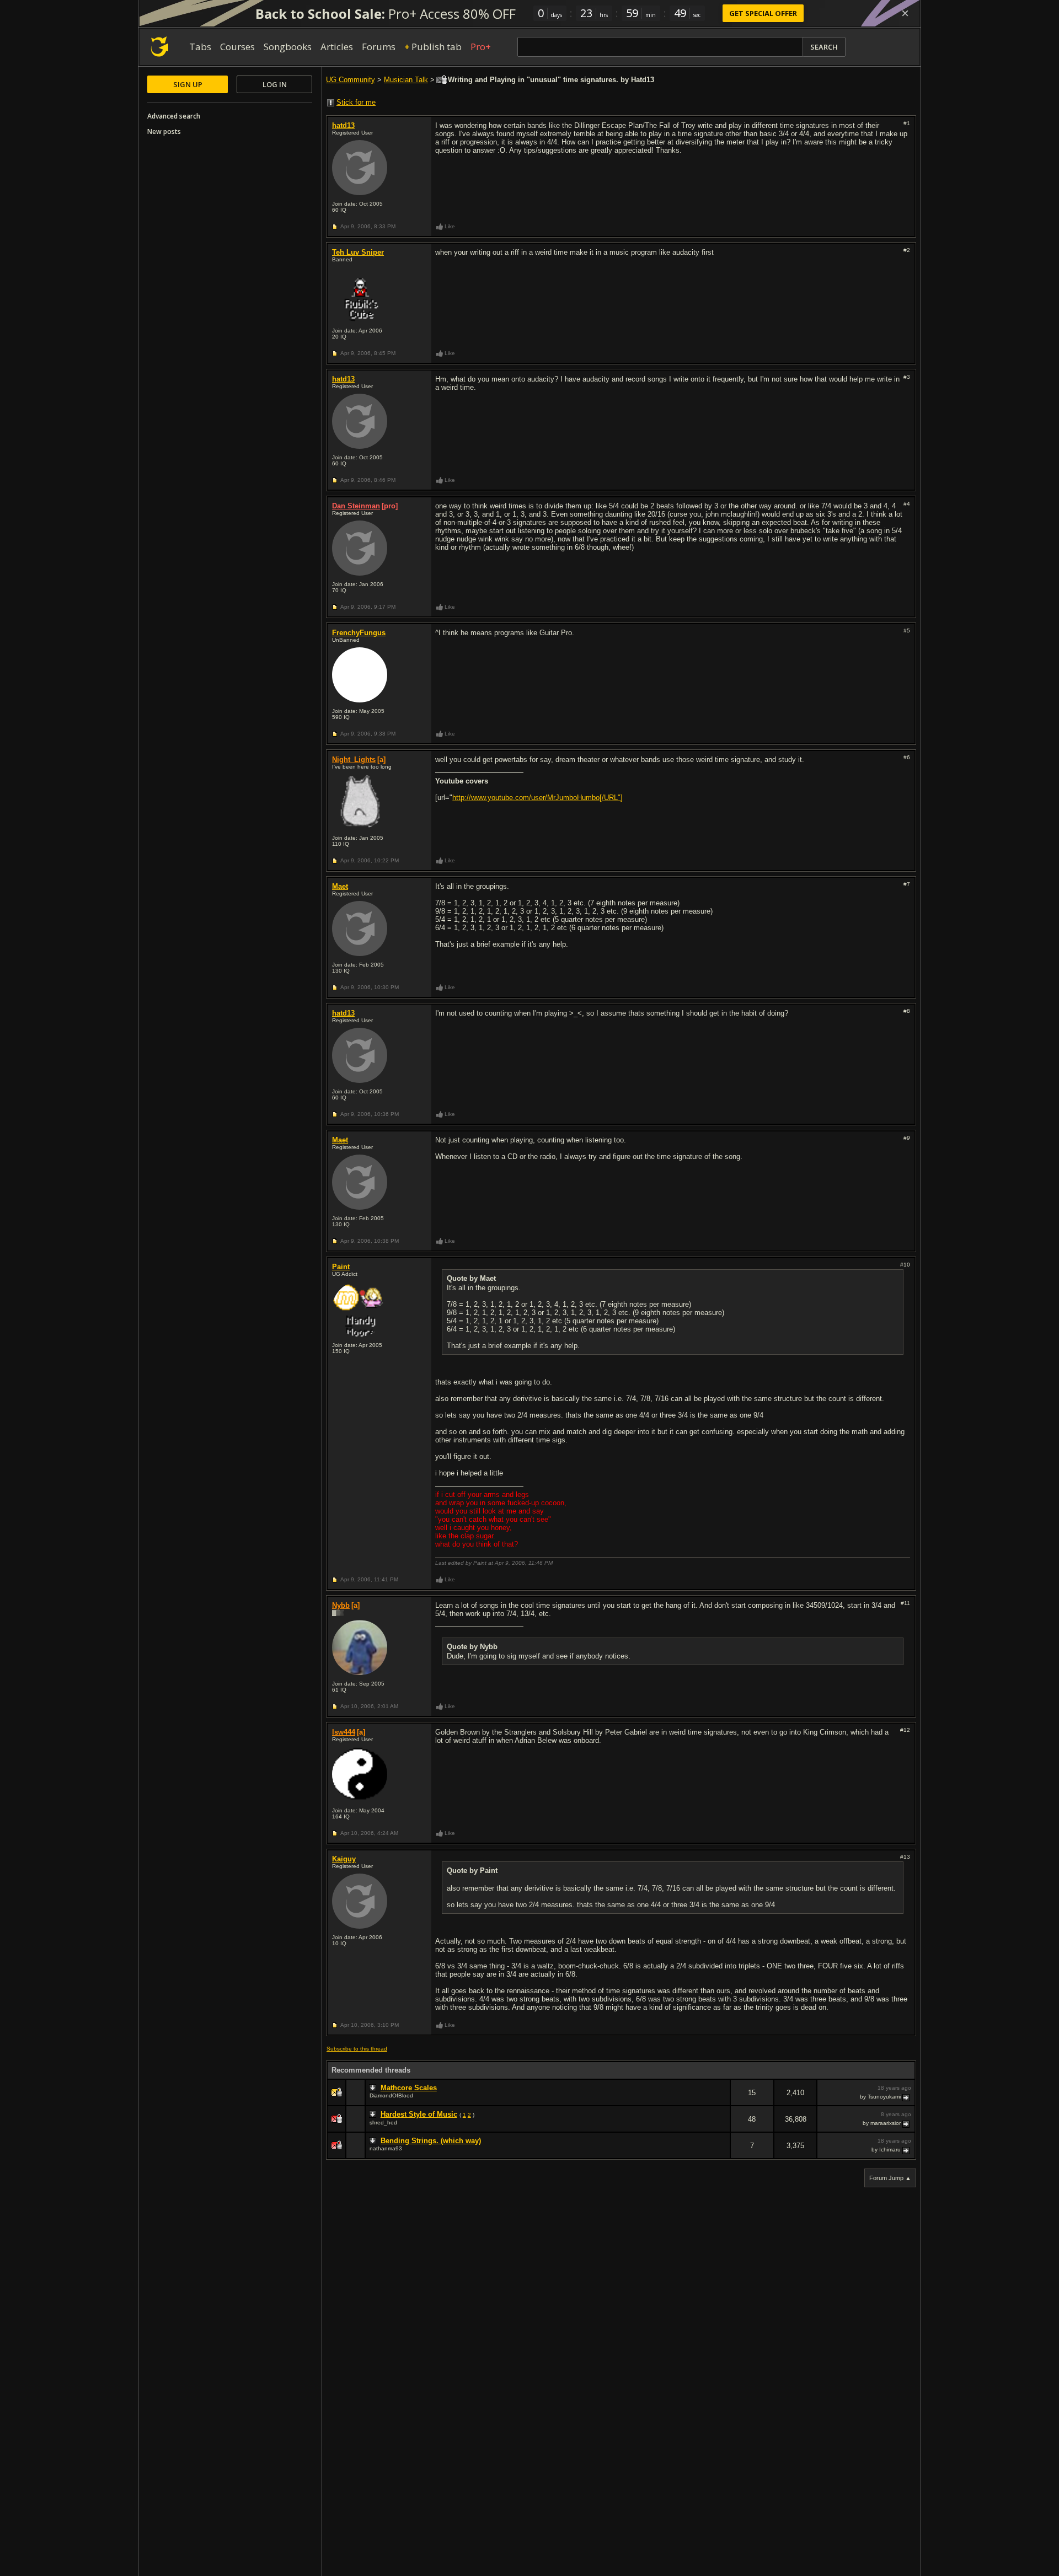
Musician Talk (406, 80)
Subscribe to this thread (357, 2049)
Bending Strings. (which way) (431, 2141)
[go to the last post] (907, 2097)
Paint (341, 1267)
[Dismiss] (905, 13)
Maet (340, 886)
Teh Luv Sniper (358, 252)
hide (721, 2100)
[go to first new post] (374, 2088)
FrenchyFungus (359, 633)
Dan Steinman (356, 506)
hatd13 (343, 125)
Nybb (341, 1605)
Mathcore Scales (409, 2088)
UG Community (351, 80)
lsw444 (344, 1732)
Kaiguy (344, 1859)
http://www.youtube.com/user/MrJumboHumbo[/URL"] (537, 798)
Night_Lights (354, 760)
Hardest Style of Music (419, 2114)
